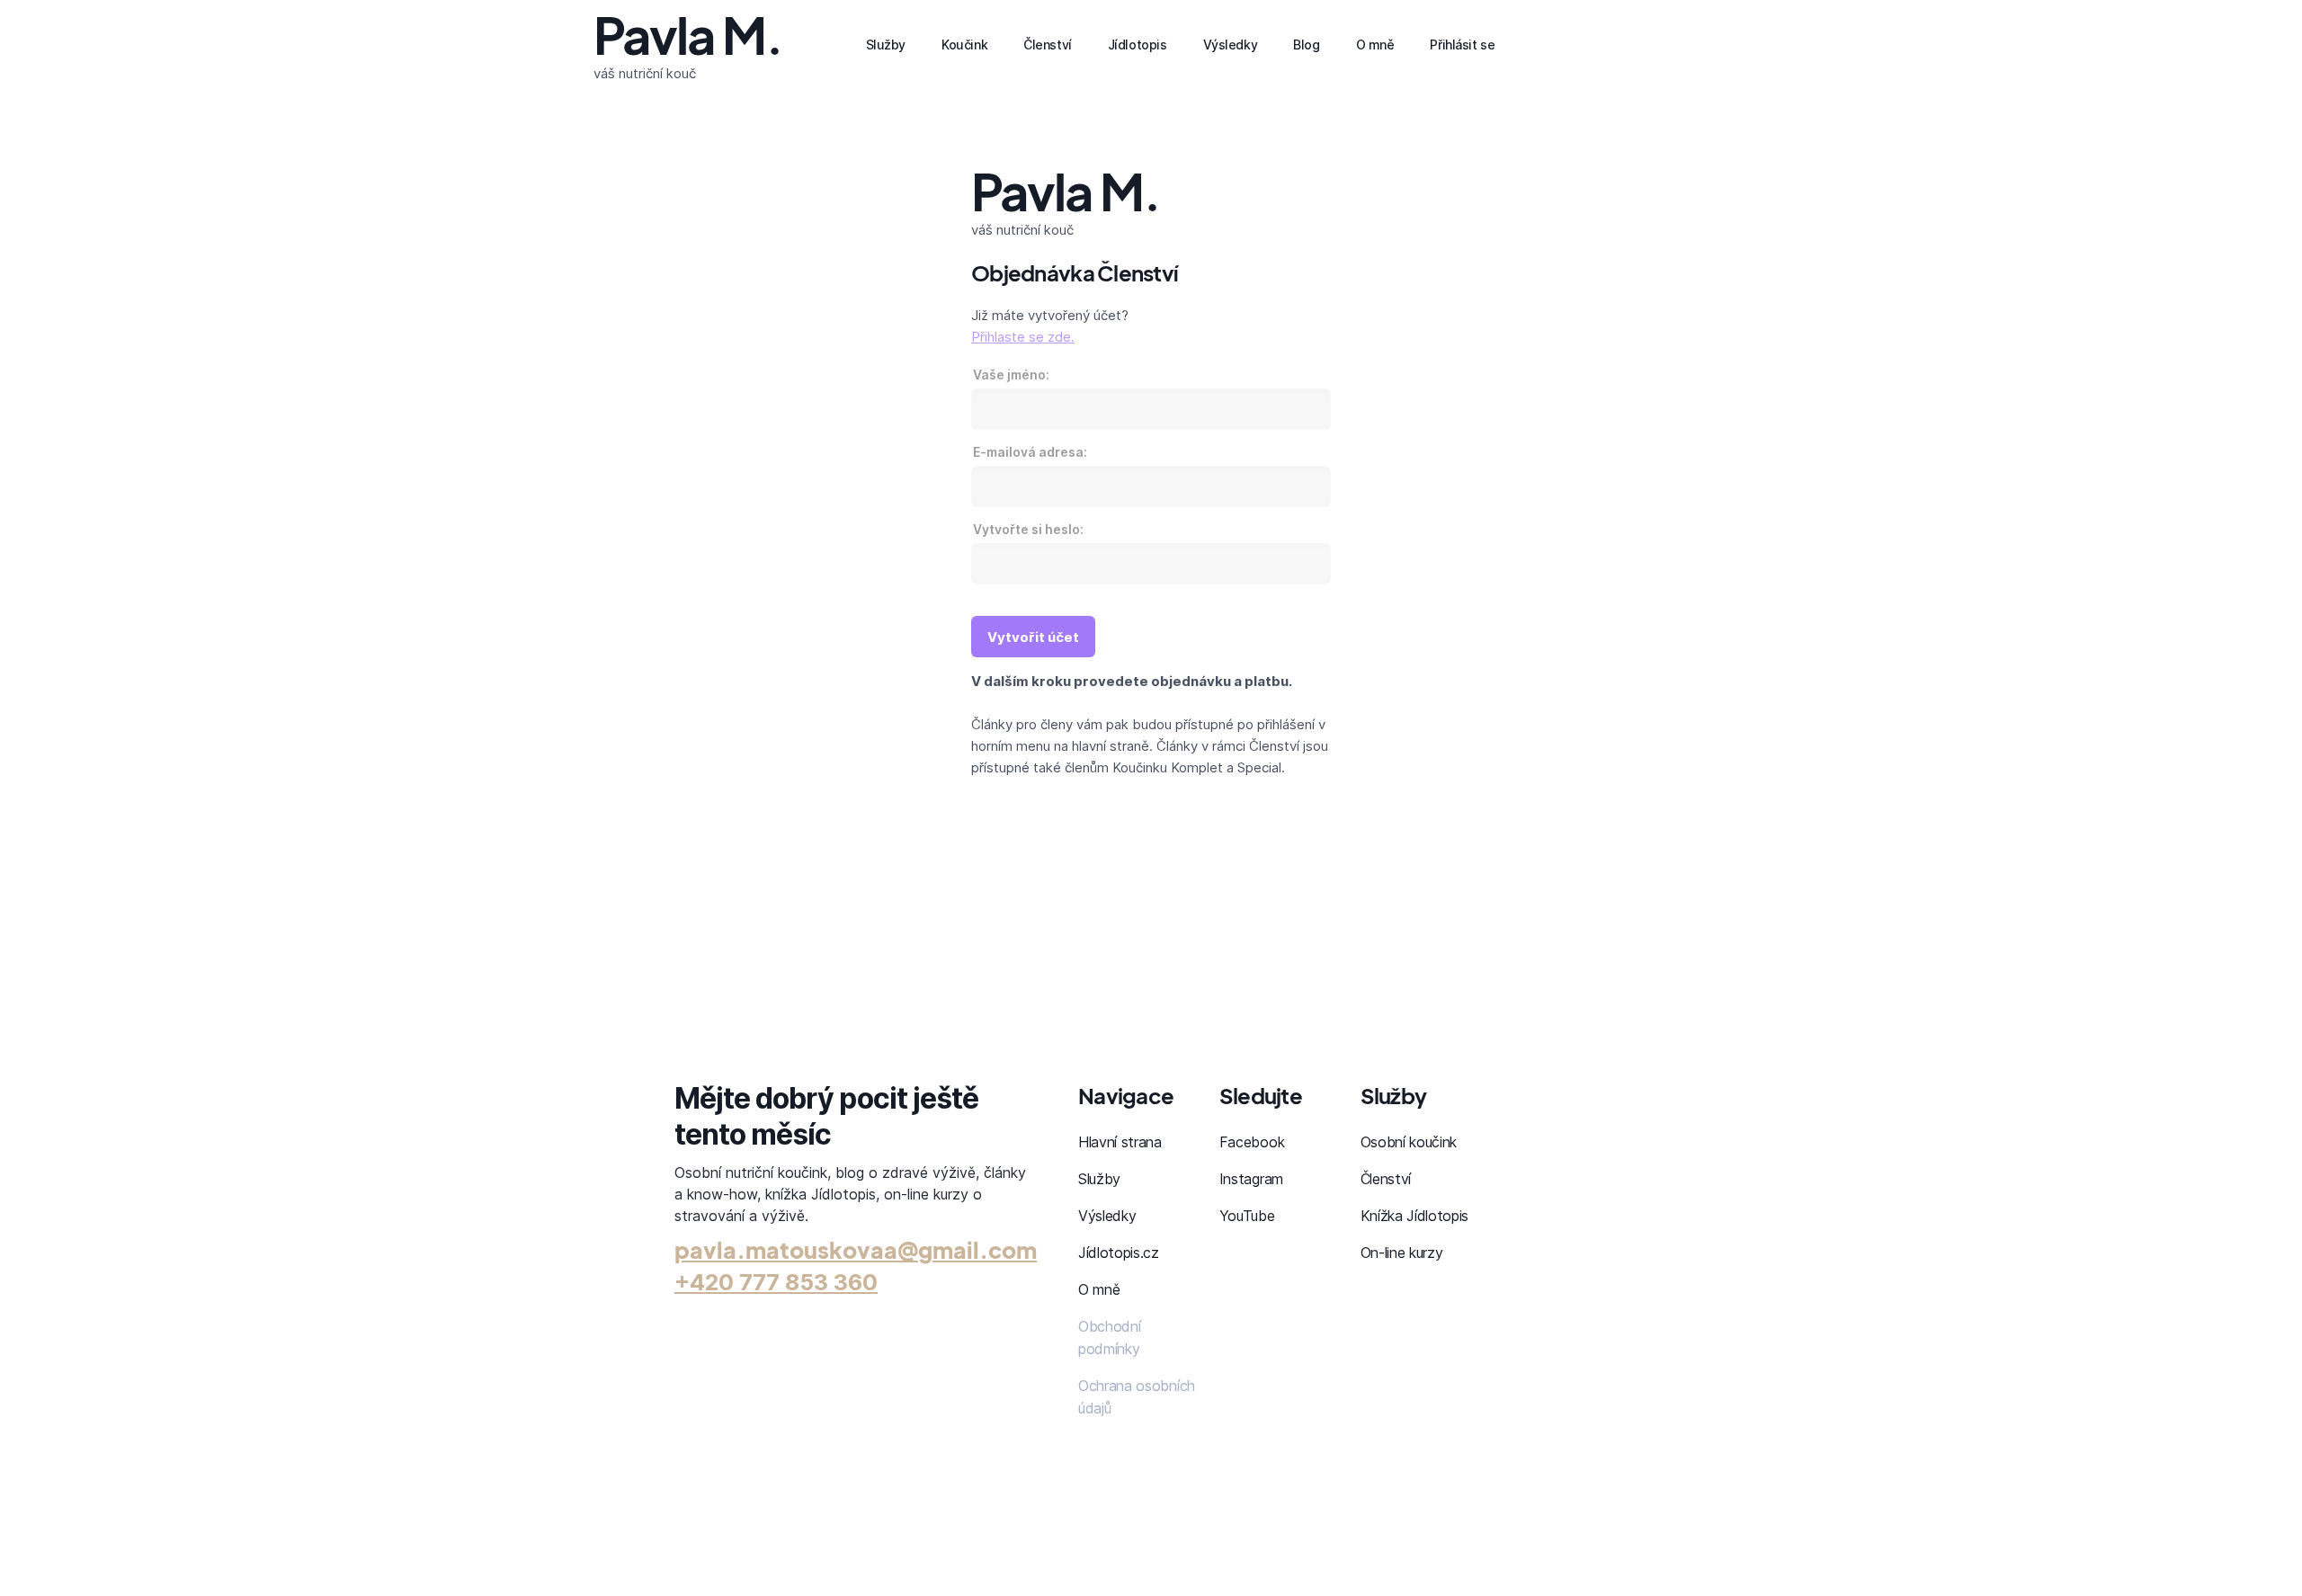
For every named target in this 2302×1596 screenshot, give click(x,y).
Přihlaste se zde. (1023, 337)
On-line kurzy (1402, 1253)
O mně (1099, 1289)
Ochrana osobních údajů (1137, 1397)
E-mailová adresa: (1030, 452)
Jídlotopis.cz (1119, 1253)
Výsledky (1107, 1216)
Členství (1386, 1179)
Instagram (1251, 1179)
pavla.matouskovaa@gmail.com (856, 1250)
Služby (1099, 1179)
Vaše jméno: (1011, 374)
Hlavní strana (1120, 1142)
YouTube (1247, 1216)
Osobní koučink (1409, 1142)
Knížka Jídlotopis (1415, 1216)
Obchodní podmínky (1109, 1337)
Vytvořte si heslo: (1028, 529)
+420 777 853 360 (776, 1282)
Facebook (1252, 1142)
